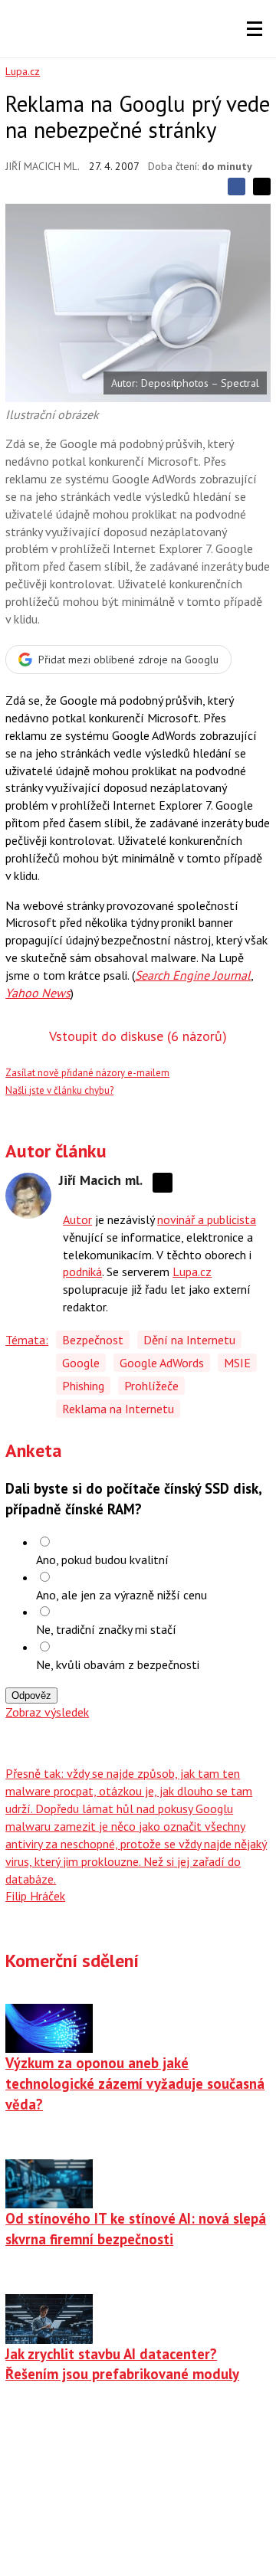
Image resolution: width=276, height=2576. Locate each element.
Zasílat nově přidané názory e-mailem (87, 1073)
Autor (77, 1219)
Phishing (83, 1386)
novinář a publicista (207, 1219)
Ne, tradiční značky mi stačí (106, 1629)
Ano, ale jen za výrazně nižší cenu (122, 1595)
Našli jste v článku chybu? (59, 1090)
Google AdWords (162, 1363)
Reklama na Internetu (118, 1409)
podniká (82, 1272)
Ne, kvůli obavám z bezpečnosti (118, 1664)
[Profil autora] (28, 1196)
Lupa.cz (23, 71)
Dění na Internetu (189, 1340)
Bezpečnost (93, 1340)
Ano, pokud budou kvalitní (102, 1560)
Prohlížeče (151, 1386)
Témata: (27, 1340)
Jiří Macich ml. (43, 166)
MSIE (237, 1363)
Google (81, 1363)
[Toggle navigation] (255, 29)
